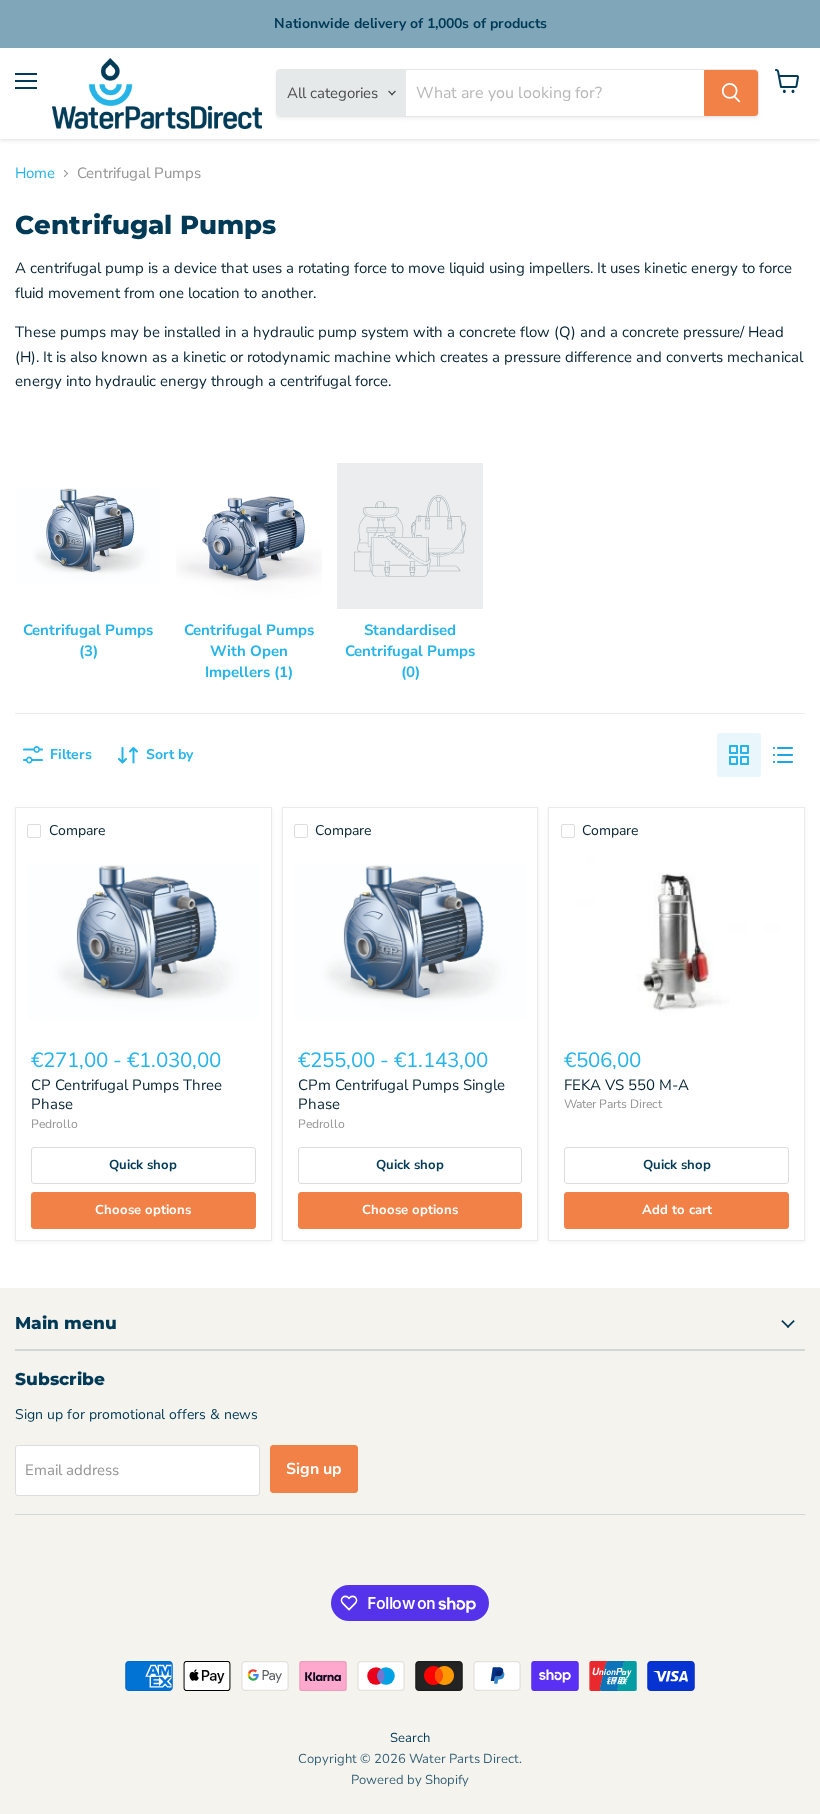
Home (35, 173)
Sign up (314, 1469)
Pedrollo (54, 1124)
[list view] (783, 755)
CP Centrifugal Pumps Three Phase (126, 1095)
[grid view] (739, 755)
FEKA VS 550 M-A (626, 1085)
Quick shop (143, 1165)
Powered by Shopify (410, 1780)
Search (410, 1738)
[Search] (731, 93)
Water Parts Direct (613, 1104)
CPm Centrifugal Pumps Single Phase (401, 1095)
